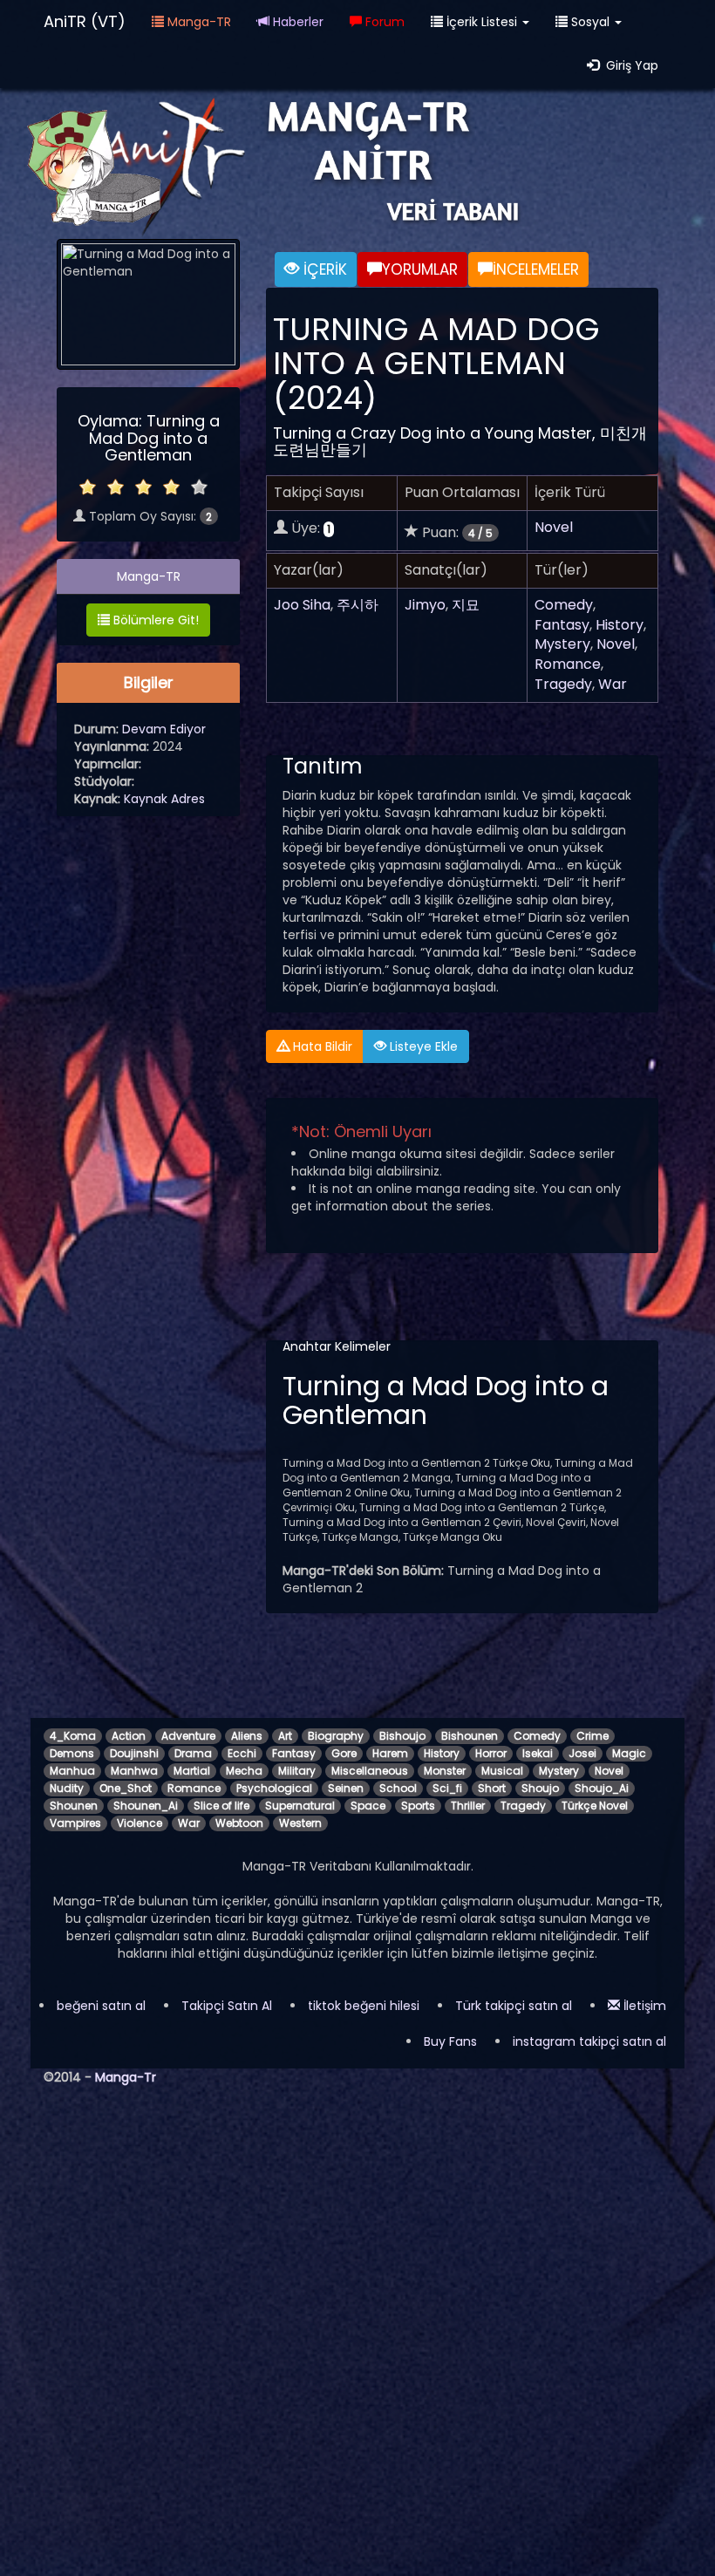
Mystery (562, 644)
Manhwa (134, 1771)
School (398, 1788)
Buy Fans (450, 2041)
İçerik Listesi (482, 22)
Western (300, 1823)
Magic (629, 1753)
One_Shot (126, 1788)
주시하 (357, 605)
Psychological (274, 1788)
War (613, 684)
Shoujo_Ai (602, 1788)
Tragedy (563, 684)
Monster (445, 1771)
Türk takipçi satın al (514, 2006)
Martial (192, 1771)
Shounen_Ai (146, 1806)
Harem (390, 1753)
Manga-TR (197, 22)
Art (285, 1736)
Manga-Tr (126, 2077)
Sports (418, 1806)
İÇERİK (323, 269)
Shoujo (540, 1788)
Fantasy (562, 625)
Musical (502, 1771)
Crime (592, 1736)
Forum (383, 22)
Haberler (296, 22)
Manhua (72, 1771)
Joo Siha (302, 605)
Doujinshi (134, 1753)
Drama (193, 1753)
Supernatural (300, 1806)
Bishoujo (402, 1736)
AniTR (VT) (85, 21)
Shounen (74, 1806)
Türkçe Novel (595, 1806)
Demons (72, 1753)
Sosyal (590, 22)
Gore (344, 1753)
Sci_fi (447, 1788)
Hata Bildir (321, 1046)
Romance (568, 664)
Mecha (244, 1771)
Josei (582, 1753)
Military (297, 1771)
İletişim (643, 2006)
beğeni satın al (101, 2006)
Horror (491, 1753)
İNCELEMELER (536, 269)
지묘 (466, 605)
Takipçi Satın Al (227, 2006)
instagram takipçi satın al (589, 2041)
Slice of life (221, 1806)
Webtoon (239, 1823)
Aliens (247, 1736)
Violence (140, 1823)
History (620, 625)
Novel (554, 527)
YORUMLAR (420, 269)
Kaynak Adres (164, 799)
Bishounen (470, 1736)
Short (492, 1788)
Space (368, 1806)
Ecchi (242, 1753)
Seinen (346, 1788)
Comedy (564, 605)
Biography (336, 1736)
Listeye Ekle (422, 1046)
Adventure (188, 1736)
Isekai (538, 1753)
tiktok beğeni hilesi (364, 2006)
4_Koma (73, 1736)
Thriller (468, 1806)
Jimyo (425, 605)
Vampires (75, 1823)
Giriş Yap (629, 65)
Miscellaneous (370, 1771)
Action (129, 1736)
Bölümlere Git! (154, 620)
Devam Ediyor (164, 729)
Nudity (67, 1788)
